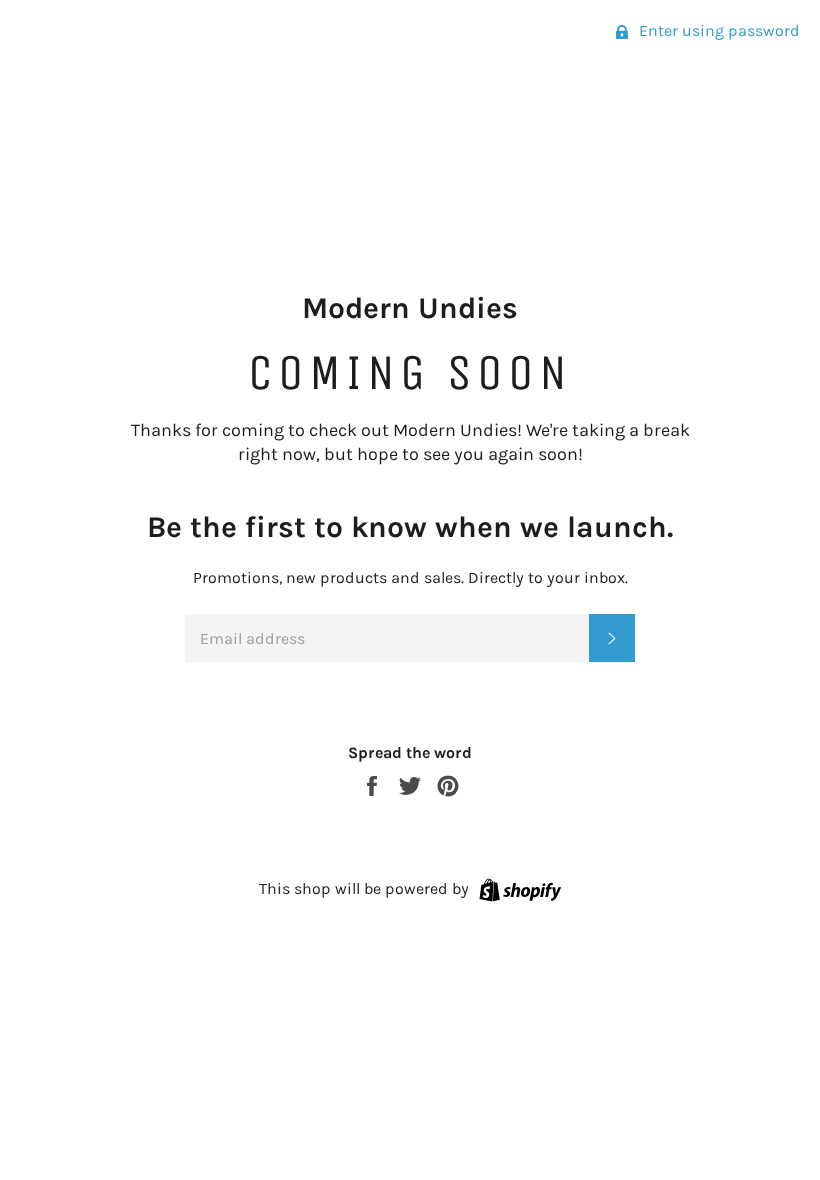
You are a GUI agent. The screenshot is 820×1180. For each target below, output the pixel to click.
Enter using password (717, 30)
